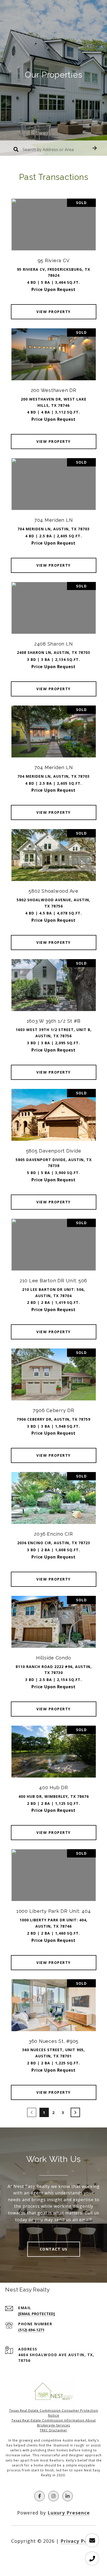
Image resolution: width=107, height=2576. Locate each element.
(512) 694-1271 (31, 2330)
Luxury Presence (69, 2513)
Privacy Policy (78, 2541)
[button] (95, 148)
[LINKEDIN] (68, 2496)
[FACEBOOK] (39, 2496)
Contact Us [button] (54, 2249)
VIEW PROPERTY (53, 312)
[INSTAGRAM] (53, 2496)
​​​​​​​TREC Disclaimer (53, 2430)
